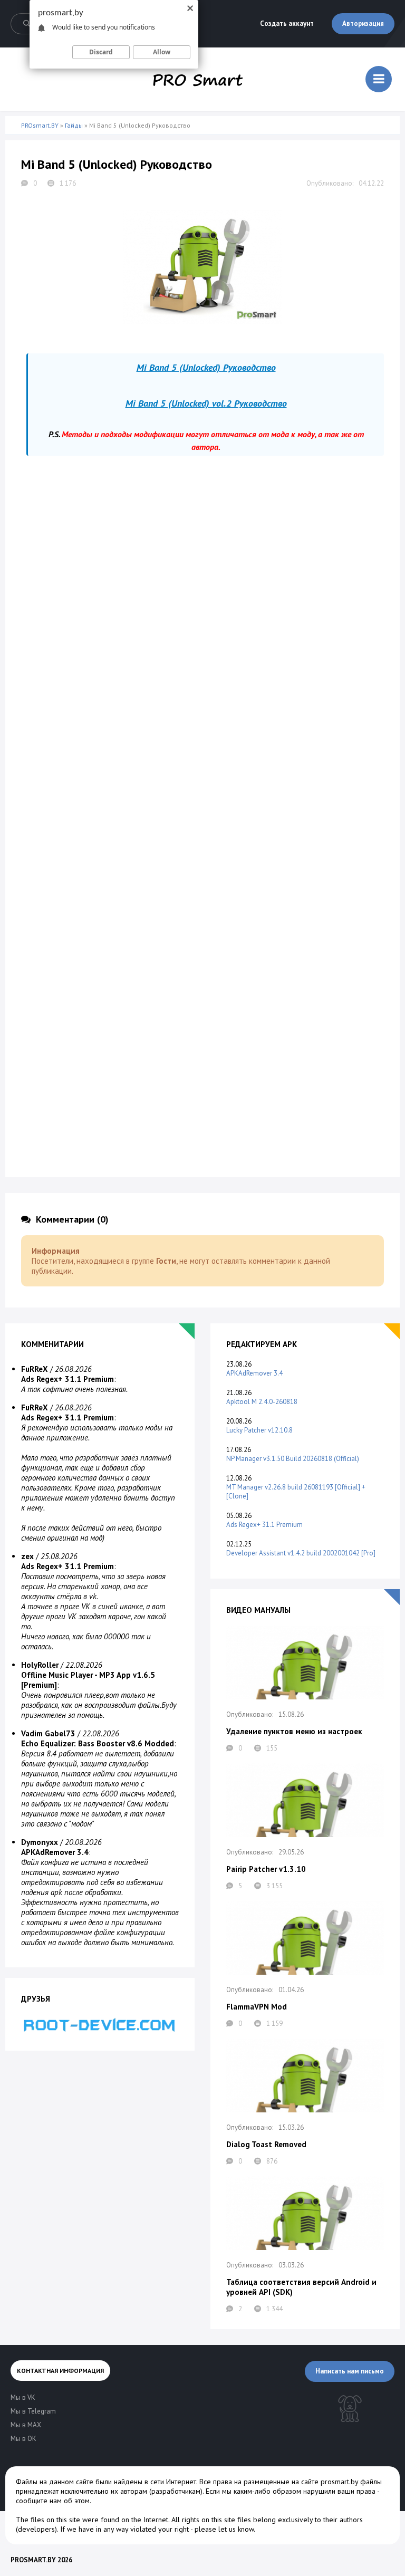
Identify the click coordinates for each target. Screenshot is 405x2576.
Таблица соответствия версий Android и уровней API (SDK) (301, 2287)
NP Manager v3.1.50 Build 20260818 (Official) (293, 1459)
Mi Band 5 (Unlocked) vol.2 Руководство (206, 403)
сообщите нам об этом (53, 2501)
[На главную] (198, 79)
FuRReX (35, 1369)
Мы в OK (23, 2439)
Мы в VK (23, 2397)
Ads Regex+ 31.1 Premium (264, 1525)
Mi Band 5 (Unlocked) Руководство (206, 367)
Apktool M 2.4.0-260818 (262, 1402)
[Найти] (26, 24)
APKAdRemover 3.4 (254, 1373)
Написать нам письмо (350, 2371)
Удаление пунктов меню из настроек (294, 1731)
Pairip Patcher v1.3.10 (266, 1869)
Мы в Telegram (33, 2411)
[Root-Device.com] (100, 2025)
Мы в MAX (26, 2425)
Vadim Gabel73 (48, 1733)
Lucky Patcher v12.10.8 (259, 1430)
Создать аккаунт (287, 23)
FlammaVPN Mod (257, 2007)
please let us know (224, 2529)
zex (27, 1556)
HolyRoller (40, 1665)
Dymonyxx (40, 1842)
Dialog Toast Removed (266, 2144)
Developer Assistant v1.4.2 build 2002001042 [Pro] (301, 1553)
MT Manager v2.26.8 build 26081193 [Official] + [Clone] (296, 1492)
